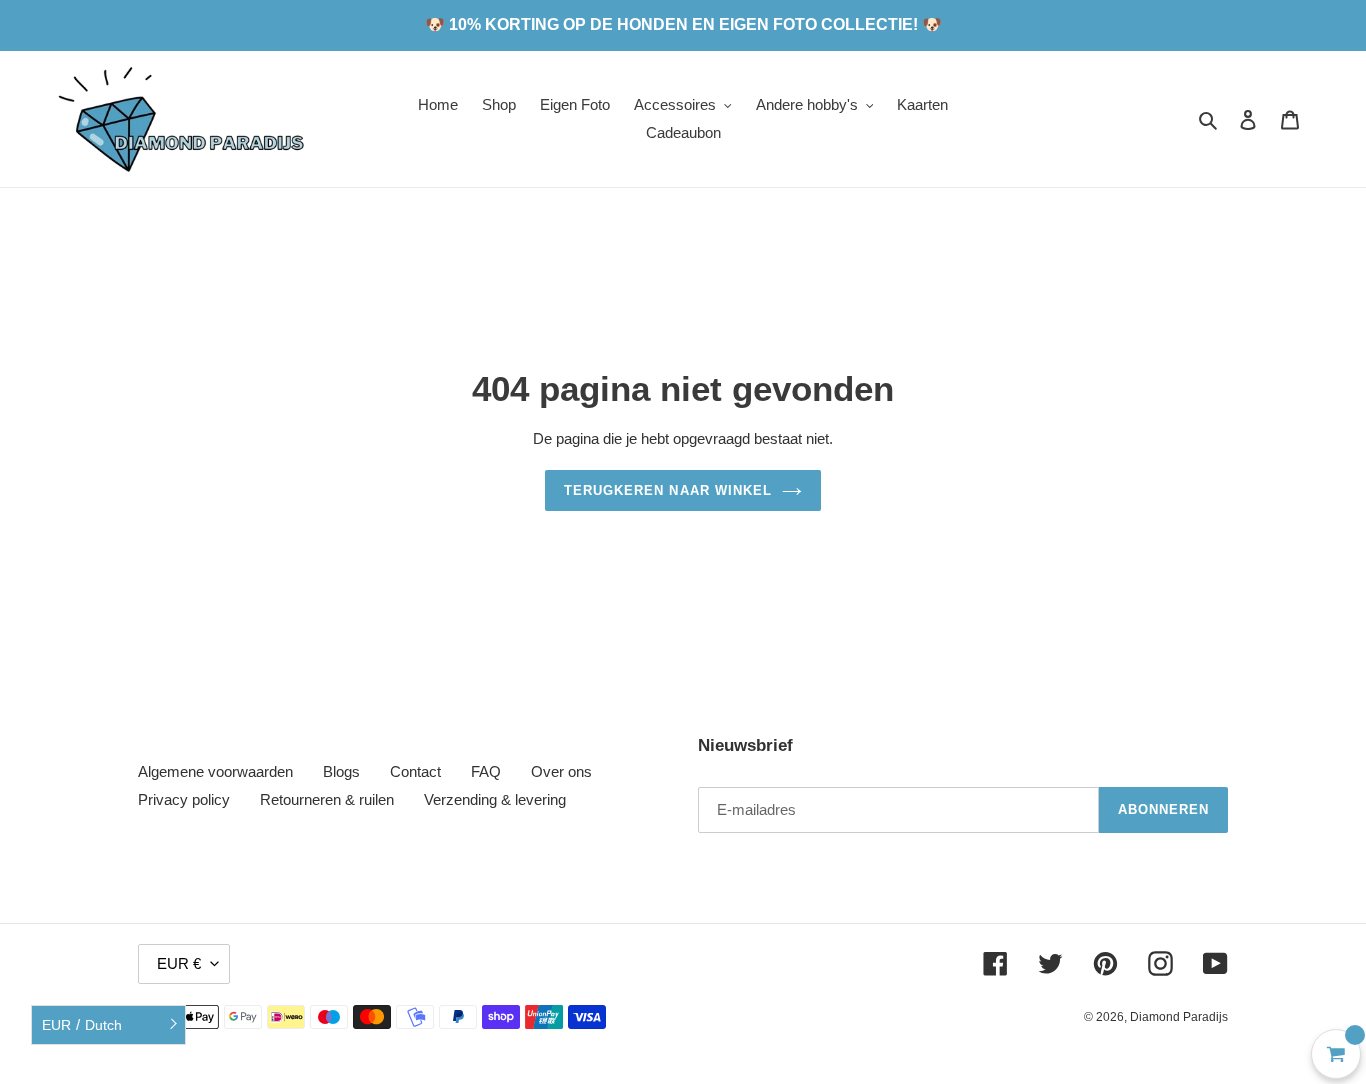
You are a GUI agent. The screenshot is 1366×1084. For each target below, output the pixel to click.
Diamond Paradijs (1179, 1017)
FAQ (486, 771)
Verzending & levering (495, 799)
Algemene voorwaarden (215, 771)
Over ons (561, 771)
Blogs (341, 771)
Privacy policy (184, 799)
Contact (415, 771)
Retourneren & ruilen (327, 799)
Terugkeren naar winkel (668, 490)
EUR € (179, 963)
